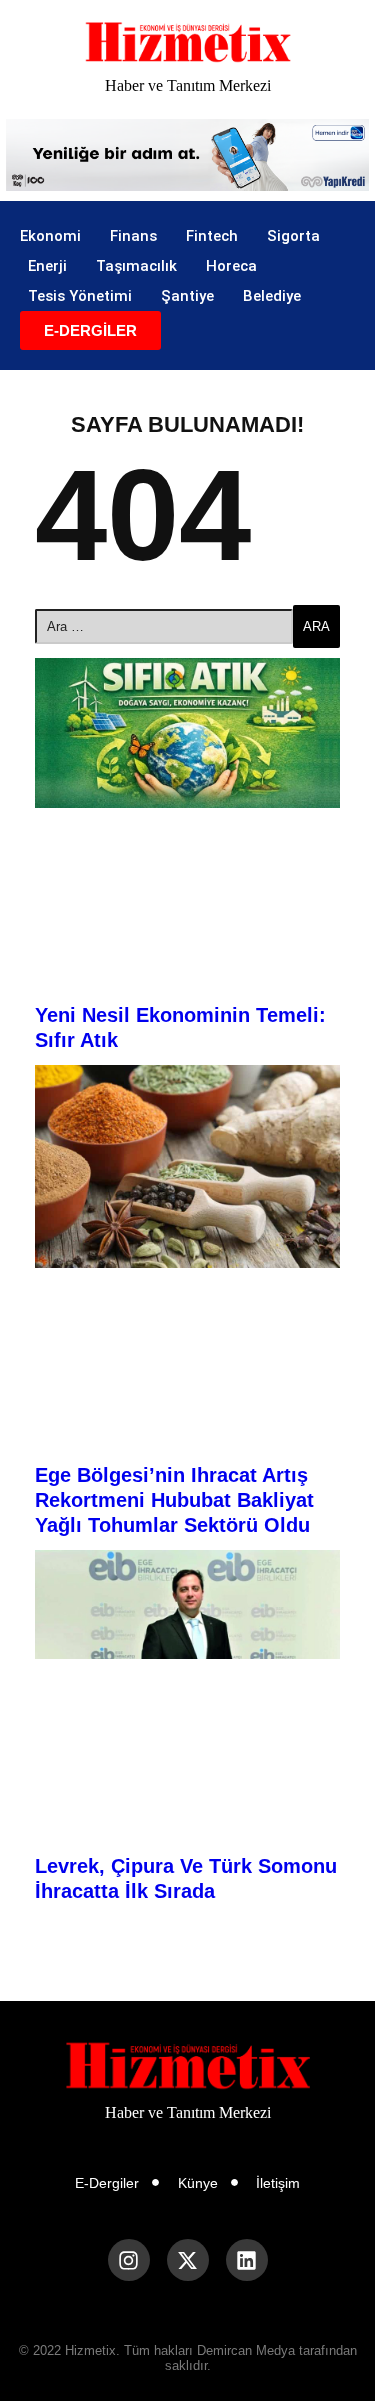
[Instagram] (129, 2260)
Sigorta (293, 236)
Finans (133, 236)
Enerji (47, 266)
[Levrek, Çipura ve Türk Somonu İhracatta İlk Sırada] (187, 1604)
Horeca (231, 266)
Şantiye (187, 296)
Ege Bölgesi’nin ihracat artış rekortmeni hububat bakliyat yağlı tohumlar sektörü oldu (174, 1500)
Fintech (212, 236)
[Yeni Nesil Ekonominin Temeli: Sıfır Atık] (187, 733)
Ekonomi (50, 236)
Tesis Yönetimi (80, 296)
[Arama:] (164, 626)
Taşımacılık (136, 266)
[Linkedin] (247, 2260)
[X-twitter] (188, 2260)
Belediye (272, 296)
